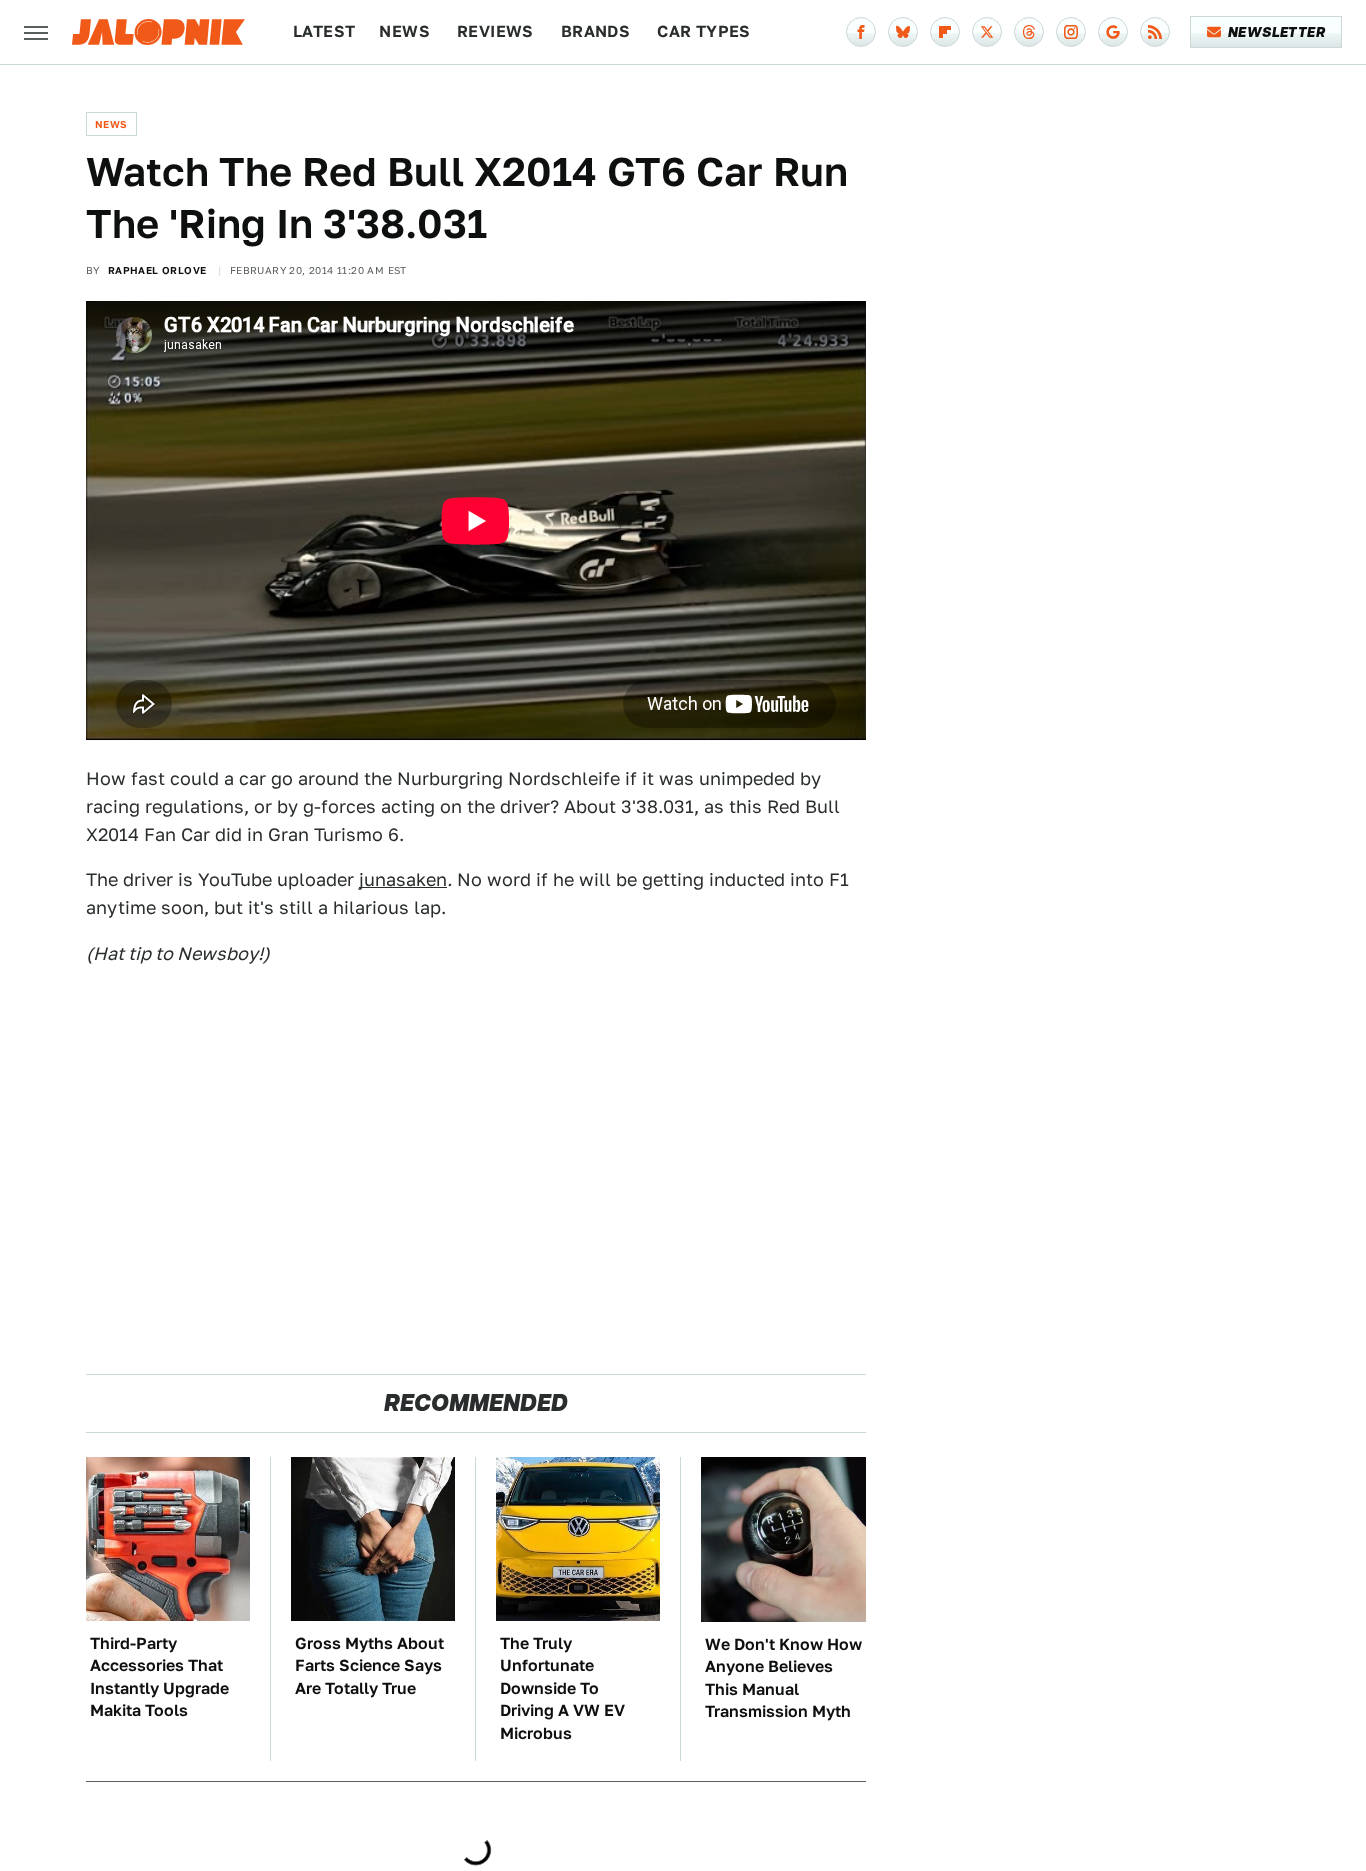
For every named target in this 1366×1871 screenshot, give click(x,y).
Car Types (704, 31)
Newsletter (1276, 32)
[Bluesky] (903, 32)
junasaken (403, 879)
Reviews (495, 31)
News (404, 31)
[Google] (1113, 32)
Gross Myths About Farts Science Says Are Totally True (369, 1666)
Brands (595, 31)
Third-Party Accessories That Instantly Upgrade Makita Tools (159, 1677)
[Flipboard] (945, 32)
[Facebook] (861, 32)
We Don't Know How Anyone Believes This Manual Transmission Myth (783, 1678)
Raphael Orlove (157, 270)
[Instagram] (1071, 32)
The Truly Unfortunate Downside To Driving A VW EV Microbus (562, 1688)
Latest (324, 31)
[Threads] (1029, 32)
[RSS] (1155, 32)
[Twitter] (987, 32)
